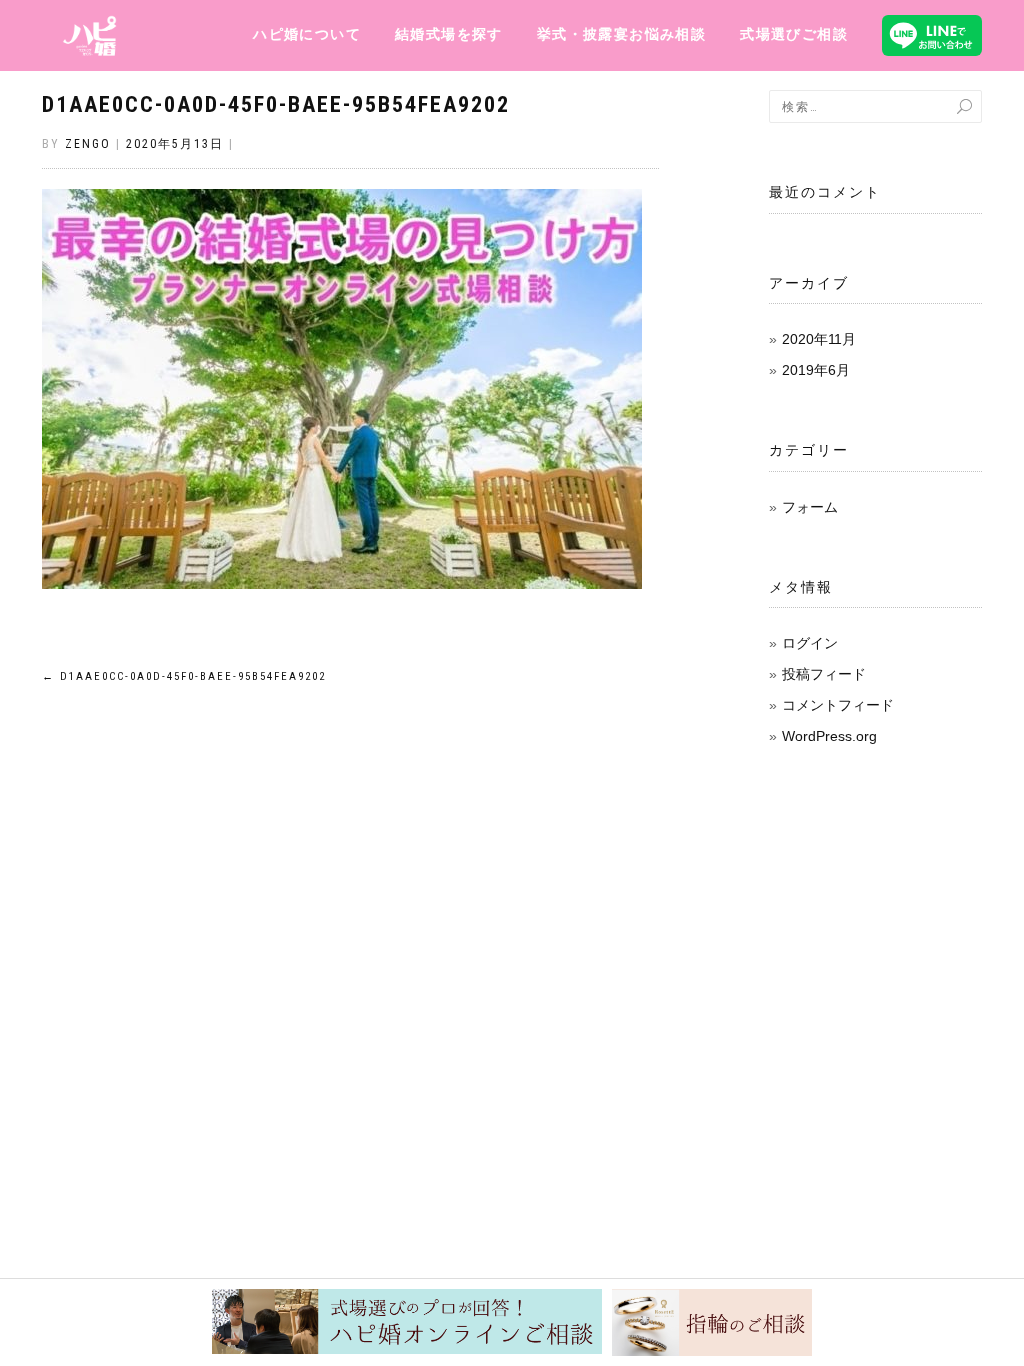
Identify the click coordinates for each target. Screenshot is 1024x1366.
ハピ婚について (307, 34)
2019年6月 (816, 370)
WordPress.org (829, 736)
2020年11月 (819, 339)
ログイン (810, 643)
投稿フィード (824, 674)
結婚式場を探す (449, 34)
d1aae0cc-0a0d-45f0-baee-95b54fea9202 (276, 104)
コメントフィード (838, 705)
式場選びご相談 (794, 34)
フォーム (810, 507)
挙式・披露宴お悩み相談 (621, 34)
